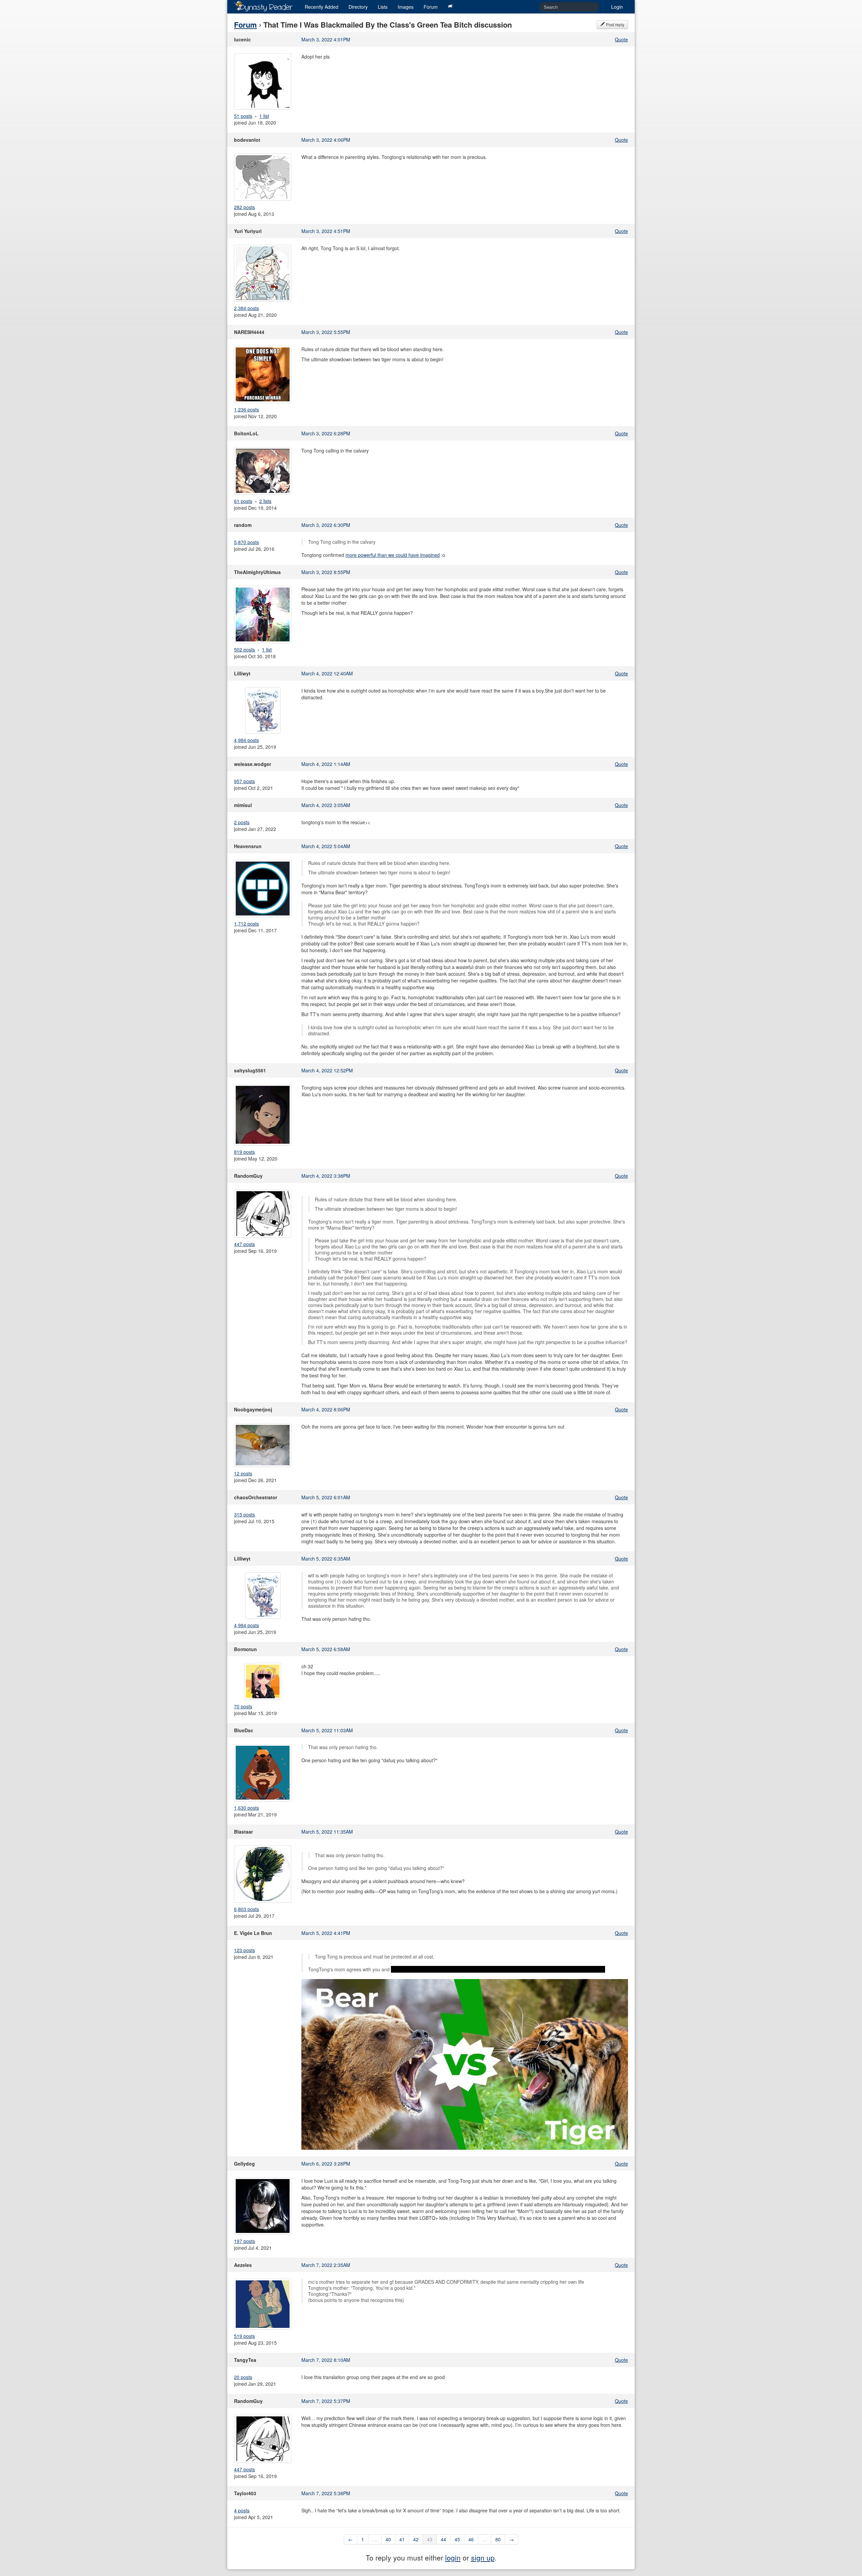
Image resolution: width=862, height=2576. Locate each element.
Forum (431, 7)
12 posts (243, 1473)
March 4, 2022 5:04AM (326, 846)
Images (406, 7)
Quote (621, 39)
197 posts (244, 2241)
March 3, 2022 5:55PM (326, 332)
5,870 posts (246, 542)
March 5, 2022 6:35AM (326, 1559)
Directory (358, 7)
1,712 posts (246, 924)
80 (498, 2539)
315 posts (244, 1514)
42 (416, 2539)
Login (617, 7)
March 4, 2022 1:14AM (326, 764)
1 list (264, 116)
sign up (483, 2557)
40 (388, 2539)
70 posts (243, 1706)
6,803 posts (246, 1909)
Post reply (615, 24)
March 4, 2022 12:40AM (327, 673)
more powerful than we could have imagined (393, 555)
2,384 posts (246, 308)
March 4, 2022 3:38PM (326, 1176)
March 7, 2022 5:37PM (326, 2401)
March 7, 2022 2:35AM (326, 2265)
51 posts (243, 116)
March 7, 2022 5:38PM (326, 2493)
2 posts (242, 822)
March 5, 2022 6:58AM (326, 1649)
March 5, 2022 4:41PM (326, 1933)
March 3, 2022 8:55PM (326, 572)
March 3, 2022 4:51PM (326, 231)
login (453, 2557)
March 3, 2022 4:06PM (326, 140)
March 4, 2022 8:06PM (326, 1409)
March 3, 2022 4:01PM (326, 39)
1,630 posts (246, 1808)
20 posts (243, 2377)
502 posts (244, 649)
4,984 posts (246, 740)
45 (457, 2539)
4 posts (242, 2510)
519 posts (244, 2336)
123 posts (244, 1950)
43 (430, 2539)
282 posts (244, 207)
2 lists (265, 501)
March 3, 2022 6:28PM (326, 433)
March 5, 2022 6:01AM (326, 1497)
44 (443, 2539)
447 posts (244, 1244)
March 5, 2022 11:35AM (327, 1832)
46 (471, 2539)
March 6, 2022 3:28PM (326, 2164)
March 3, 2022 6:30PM (326, 525)
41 (402, 2539)
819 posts (244, 1152)
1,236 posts (246, 409)
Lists (383, 7)
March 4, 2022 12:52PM (327, 1070)
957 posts (244, 781)
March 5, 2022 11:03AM (327, 1730)
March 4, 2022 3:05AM (326, 805)
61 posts (243, 501)
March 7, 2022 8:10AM (326, 2360)
